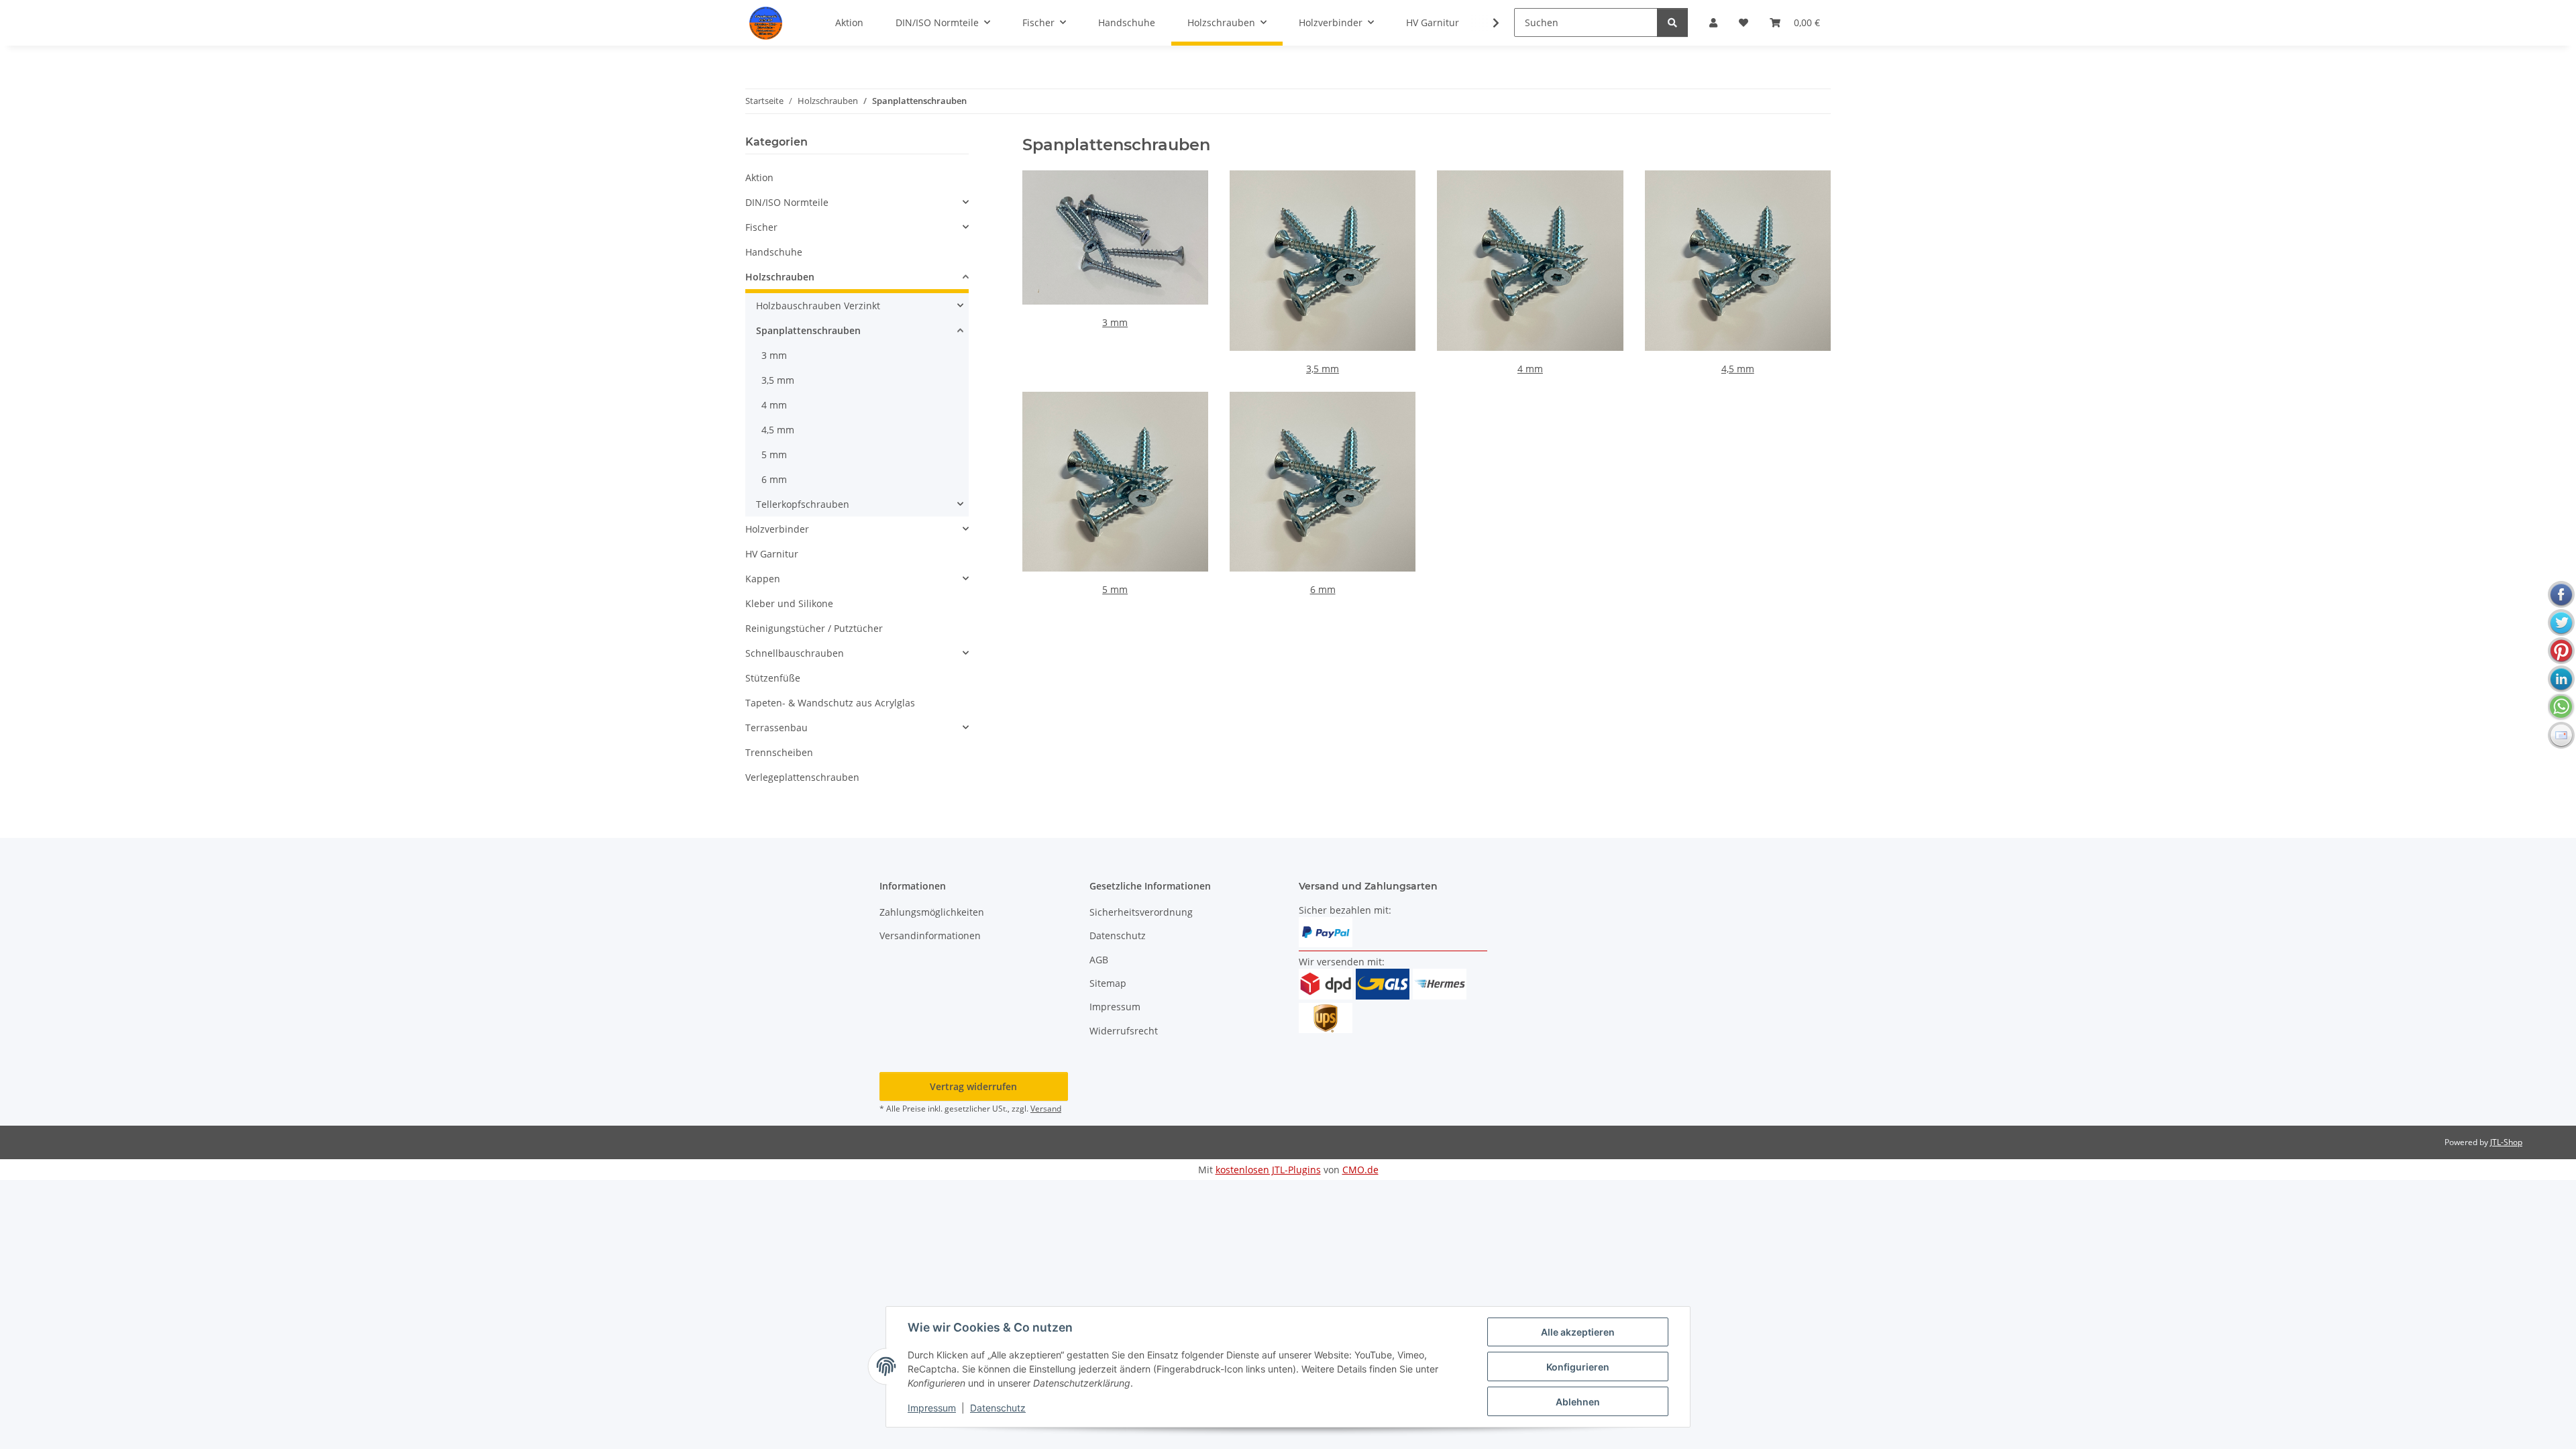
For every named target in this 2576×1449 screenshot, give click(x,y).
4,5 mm (1738, 369)
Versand (1046, 1109)
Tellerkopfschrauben (803, 504)
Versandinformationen (930, 935)
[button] (1487, 23)
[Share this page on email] (2561, 735)
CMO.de (1360, 1170)
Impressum (932, 1408)
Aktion (759, 177)
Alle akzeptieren (1578, 1332)
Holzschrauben (780, 277)
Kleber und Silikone (789, 603)
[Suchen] (1672, 22)
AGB (1099, 960)
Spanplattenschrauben (808, 330)
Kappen (763, 579)
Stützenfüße (773, 678)
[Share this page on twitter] (2561, 623)
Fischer (761, 227)
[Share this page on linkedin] (2561, 679)
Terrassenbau (776, 728)
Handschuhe (774, 252)
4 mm (1530, 369)
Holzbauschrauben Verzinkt (818, 306)
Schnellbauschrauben (795, 653)
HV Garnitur (772, 554)
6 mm (1323, 589)
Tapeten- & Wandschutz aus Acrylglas (830, 703)
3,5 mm (1323, 369)
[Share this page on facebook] (2561, 594)
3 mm (1115, 322)
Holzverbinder (777, 529)
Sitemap (1108, 983)
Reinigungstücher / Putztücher (814, 628)
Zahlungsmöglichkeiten (932, 912)
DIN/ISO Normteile (787, 202)
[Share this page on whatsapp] (2561, 707)
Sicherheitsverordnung (1141, 912)
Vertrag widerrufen (973, 1086)
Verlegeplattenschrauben (802, 777)
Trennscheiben (779, 752)
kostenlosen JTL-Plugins (1268, 1170)
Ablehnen (1578, 1402)
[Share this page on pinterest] (2561, 651)
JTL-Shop (2506, 1142)
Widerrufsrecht (1124, 1031)
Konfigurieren (1578, 1367)
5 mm (1115, 589)
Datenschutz (998, 1408)
